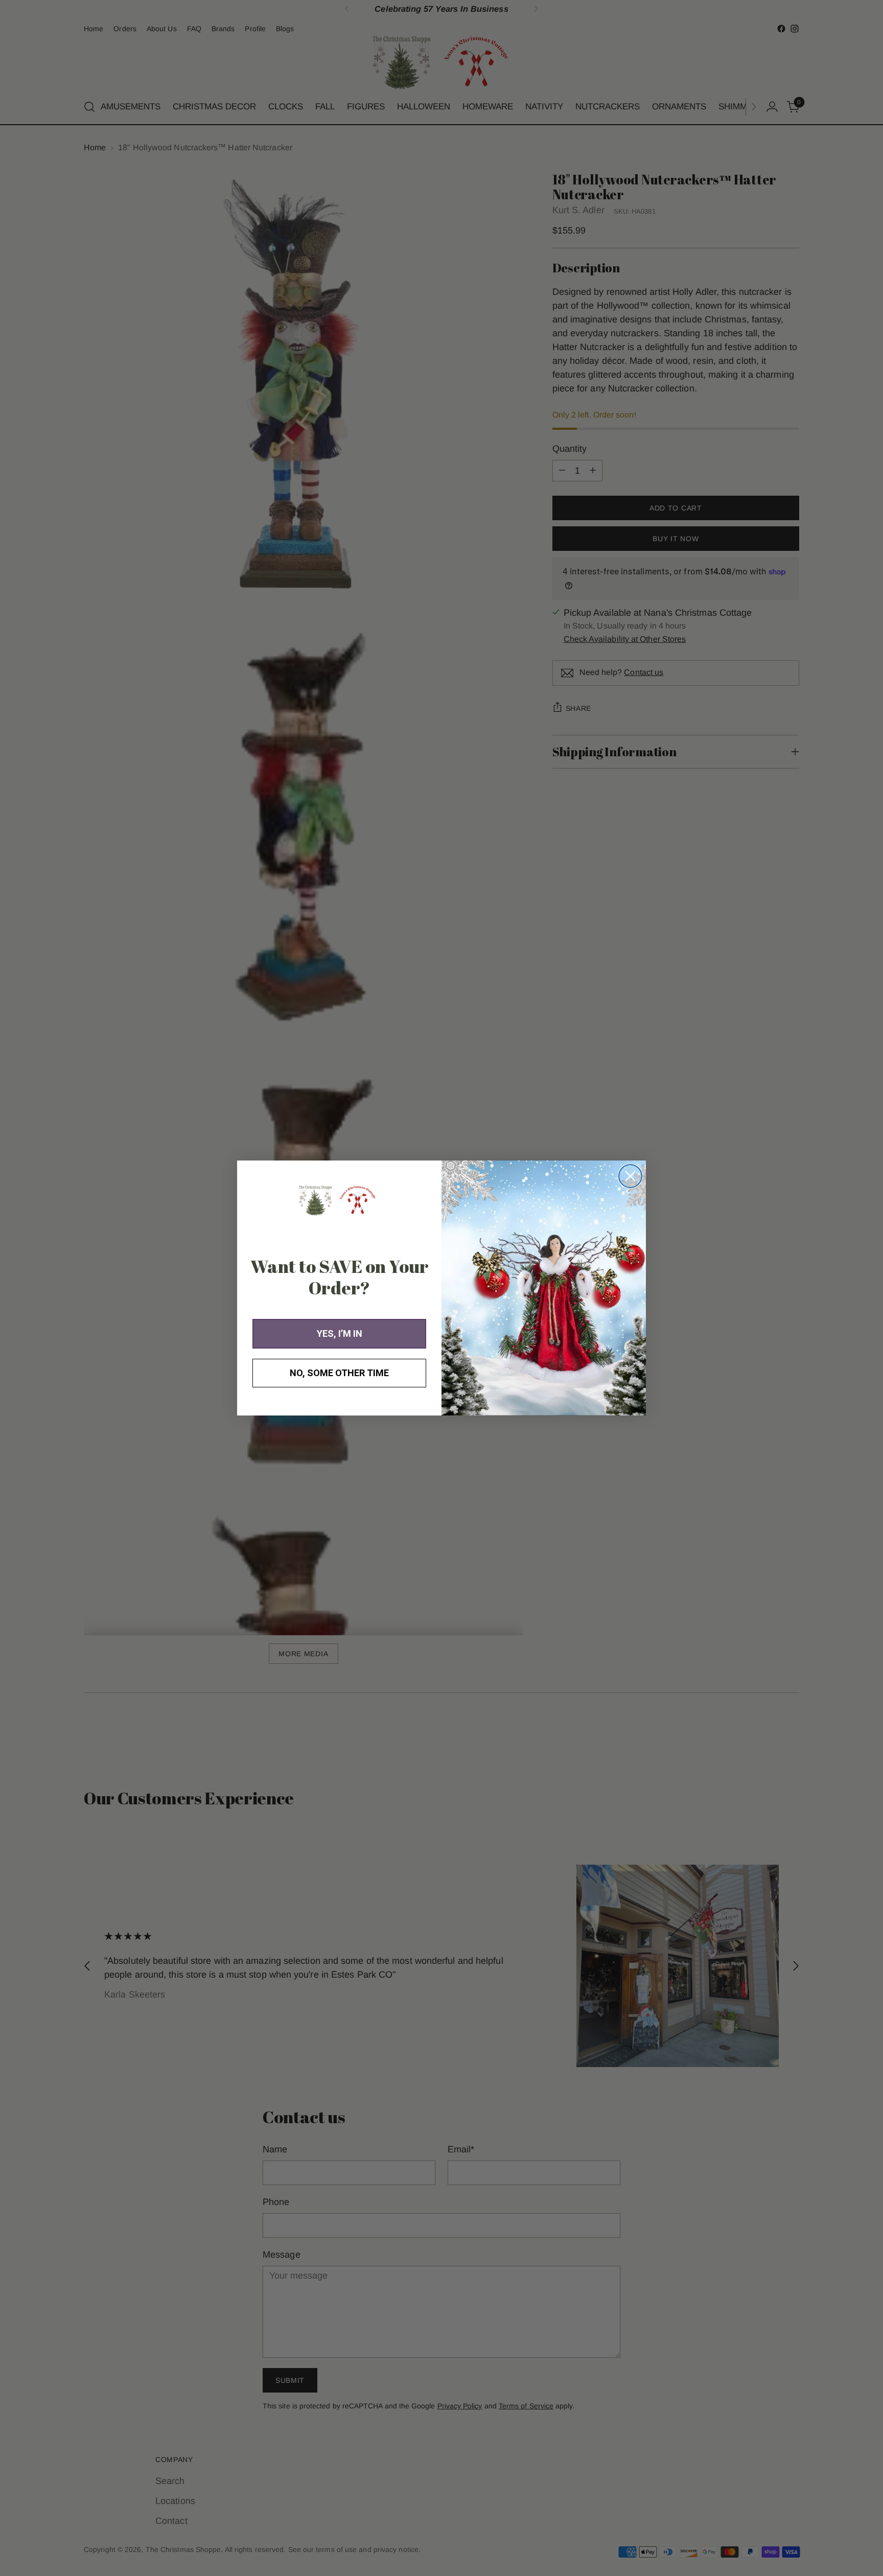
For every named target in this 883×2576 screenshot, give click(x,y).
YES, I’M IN (340, 1333)
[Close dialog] (630, 1176)
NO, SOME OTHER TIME (339, 1373)
